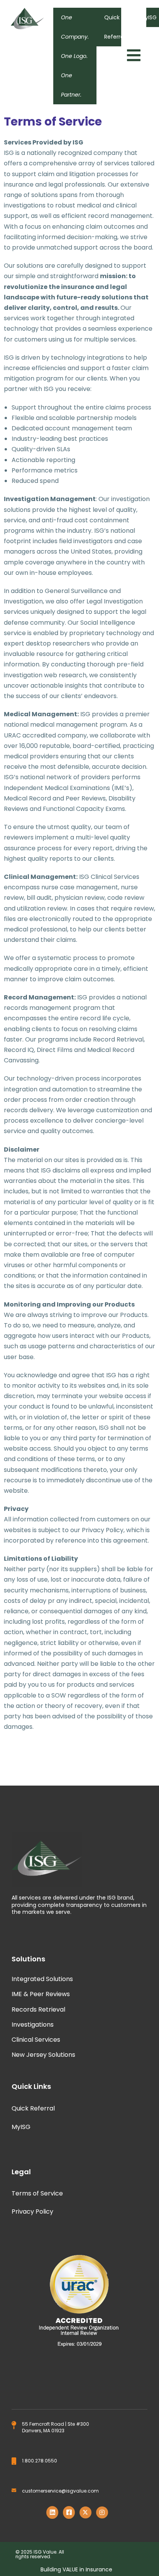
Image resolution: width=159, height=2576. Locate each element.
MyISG (21, 2127)
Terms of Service (37, 2193)
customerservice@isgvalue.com (60, 2491)
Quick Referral (115, 27)
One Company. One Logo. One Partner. (75, 56)
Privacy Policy (32, 2212)
